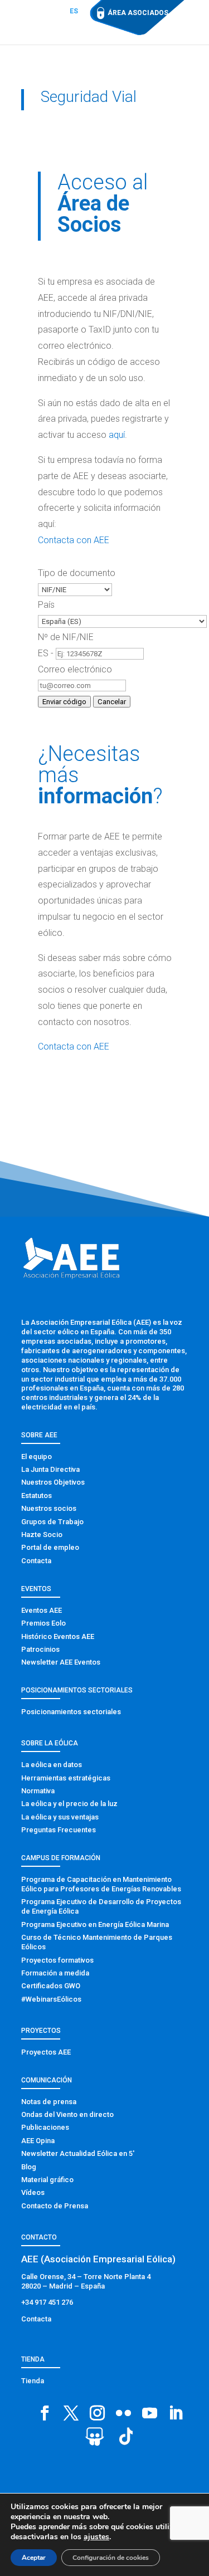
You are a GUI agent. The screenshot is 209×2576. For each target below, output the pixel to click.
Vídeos (33, 2192)
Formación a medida (55, 1973)
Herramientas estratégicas (66, 1778)
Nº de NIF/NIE (66, 637)
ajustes (96, 2537)
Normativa (38, 1791)
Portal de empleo (50, 1547)
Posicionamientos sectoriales (71, 1712)
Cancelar (112, 702)
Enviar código (64, 702)
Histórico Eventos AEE (58, 1636)
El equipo (37, 1457)
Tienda (33, 2381)
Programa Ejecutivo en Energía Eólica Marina (95, 1924)
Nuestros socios (49, 1508)
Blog (29, 2167)
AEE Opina (38, 2141)
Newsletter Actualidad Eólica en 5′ (78, 2153)
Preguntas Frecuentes (59, 1830)
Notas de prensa (49, 2102)
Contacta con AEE (74, 540)
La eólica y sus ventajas (60, 1817)
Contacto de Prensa (55, 2206)
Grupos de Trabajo (52, 1522)
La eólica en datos (52, 1765)
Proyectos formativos (57, 1960)
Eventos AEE (42, 1610)
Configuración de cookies (111, 2558)
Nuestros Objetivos (53, 1482)
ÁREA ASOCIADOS (138, 13)
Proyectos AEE (46, 2052)
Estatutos (37, 1496)
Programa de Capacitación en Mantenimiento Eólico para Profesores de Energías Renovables (101, 1884)
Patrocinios (40, 1649)
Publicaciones (45, 2127)
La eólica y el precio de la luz (69, 1804)
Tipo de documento (77, 573)
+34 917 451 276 (47, 2302)
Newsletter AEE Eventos (61, 1662)
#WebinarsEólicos (51, 1999)
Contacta (36, 1561)
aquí (117, 435)
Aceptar (34, 2558)
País (46, 605)
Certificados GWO (51, 1986)
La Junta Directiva (50, 1469)
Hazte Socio (42, 1535)
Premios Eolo (43, 1623)
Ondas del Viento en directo (67, 2114)
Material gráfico (47, 2180)
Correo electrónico (75, 669)
